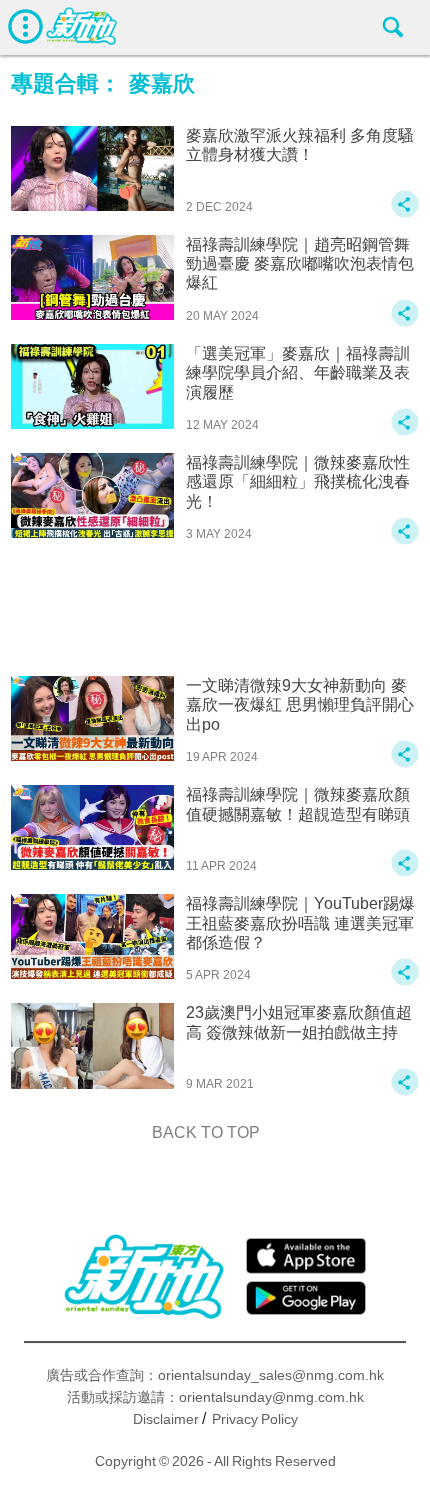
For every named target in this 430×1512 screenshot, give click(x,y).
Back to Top (206, 1132)
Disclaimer (166, 1419)
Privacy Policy (255, 1419)
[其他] (405, 213)
